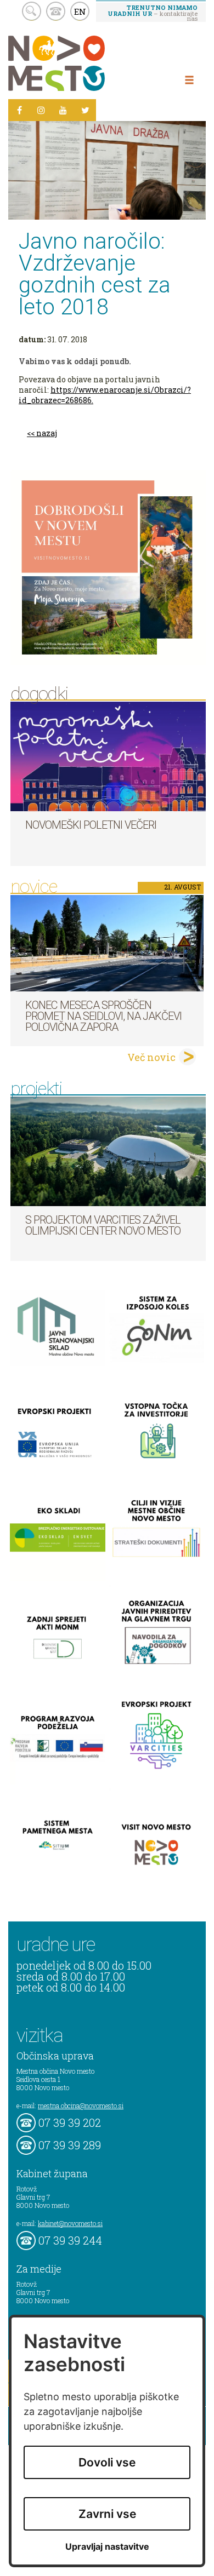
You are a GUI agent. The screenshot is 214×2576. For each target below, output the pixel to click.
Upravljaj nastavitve (107, 2547)
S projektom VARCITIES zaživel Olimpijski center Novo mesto (103, 1225)
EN (80, 12)
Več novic (151, 1057)
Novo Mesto (82, 63)
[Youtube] (63, 110)
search (32, 11)
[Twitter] (85, 110)
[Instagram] (41, 110)
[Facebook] (19, 110)
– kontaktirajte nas (153, 13)
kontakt (56, 11)
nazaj (47, 433)
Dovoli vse (107, 2462)
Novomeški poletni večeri (91, 825)
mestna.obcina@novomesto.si (81, 2105)
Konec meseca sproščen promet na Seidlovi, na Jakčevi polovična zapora (103, 1016)
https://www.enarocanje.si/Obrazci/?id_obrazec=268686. (105, 395)
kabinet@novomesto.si (70, 2223)
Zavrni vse (107, 2514)
